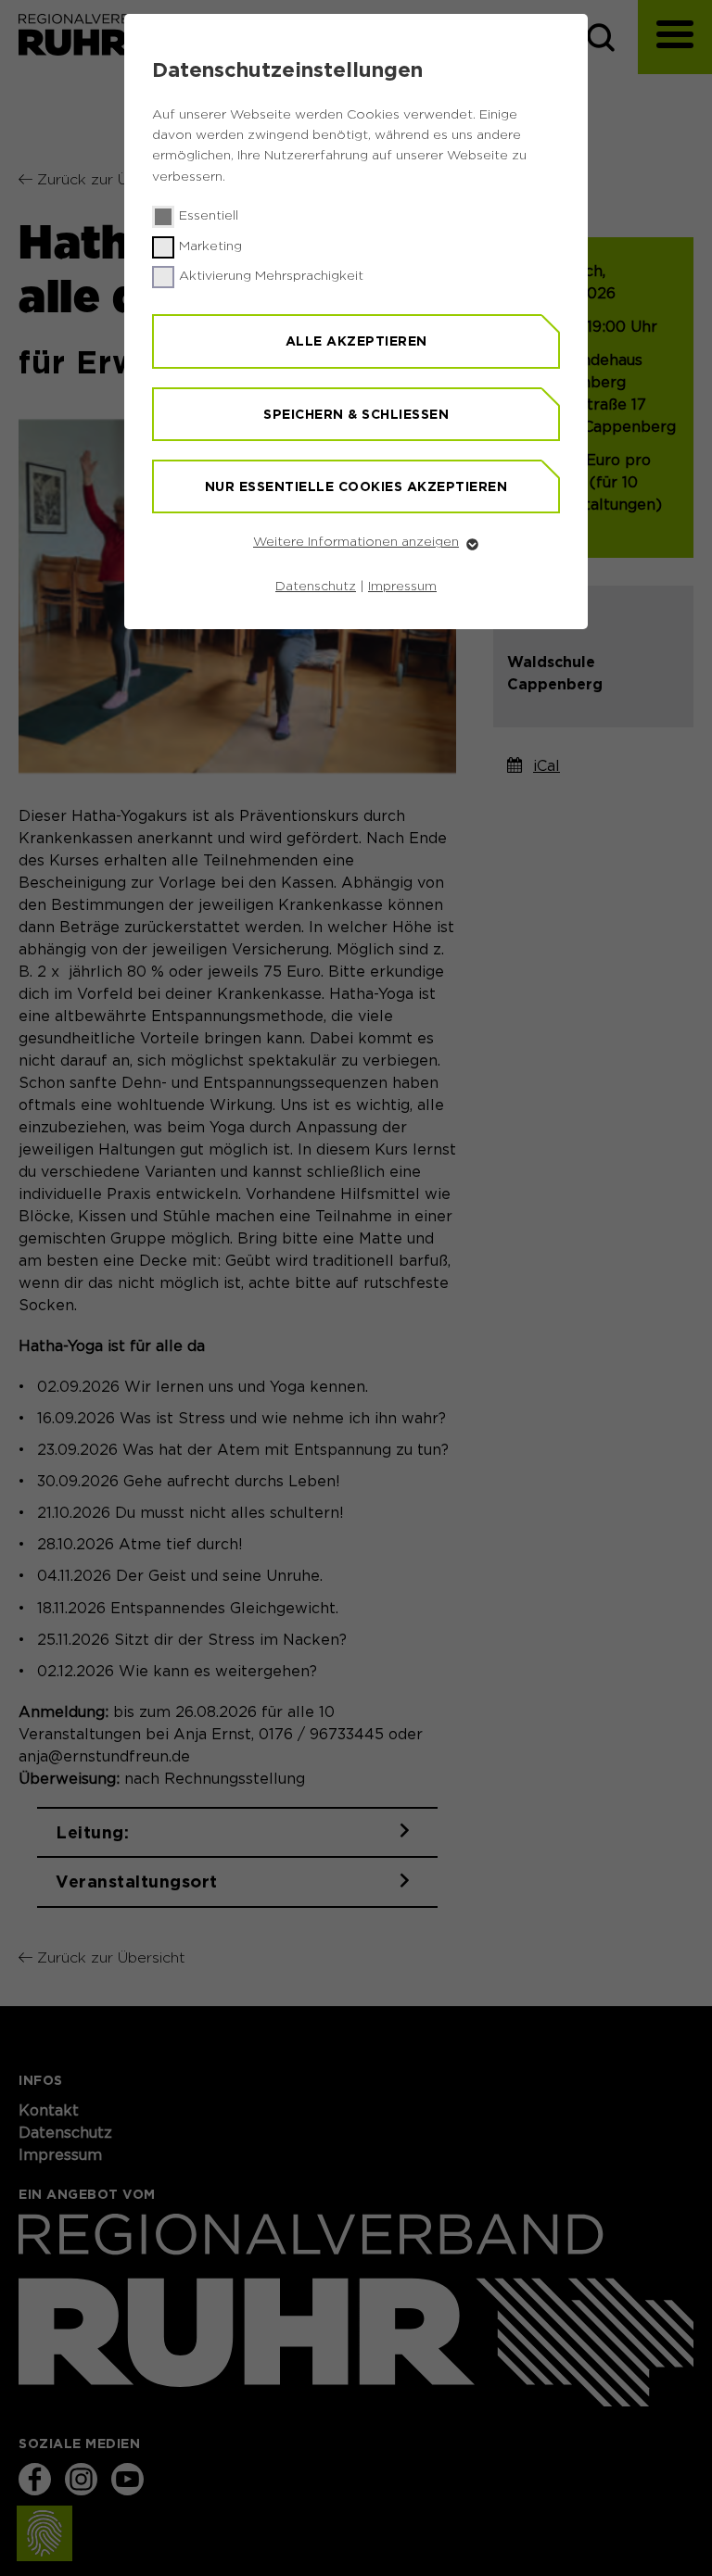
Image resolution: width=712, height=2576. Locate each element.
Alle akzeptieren (356, 341)
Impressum (402, 587)
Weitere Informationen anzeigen (356, 542)
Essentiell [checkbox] (209, 216)
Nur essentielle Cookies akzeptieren (356, 486)
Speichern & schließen (356, 414)
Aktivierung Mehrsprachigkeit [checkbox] (271, 276)
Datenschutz (316, 587)
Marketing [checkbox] (210, 246)
